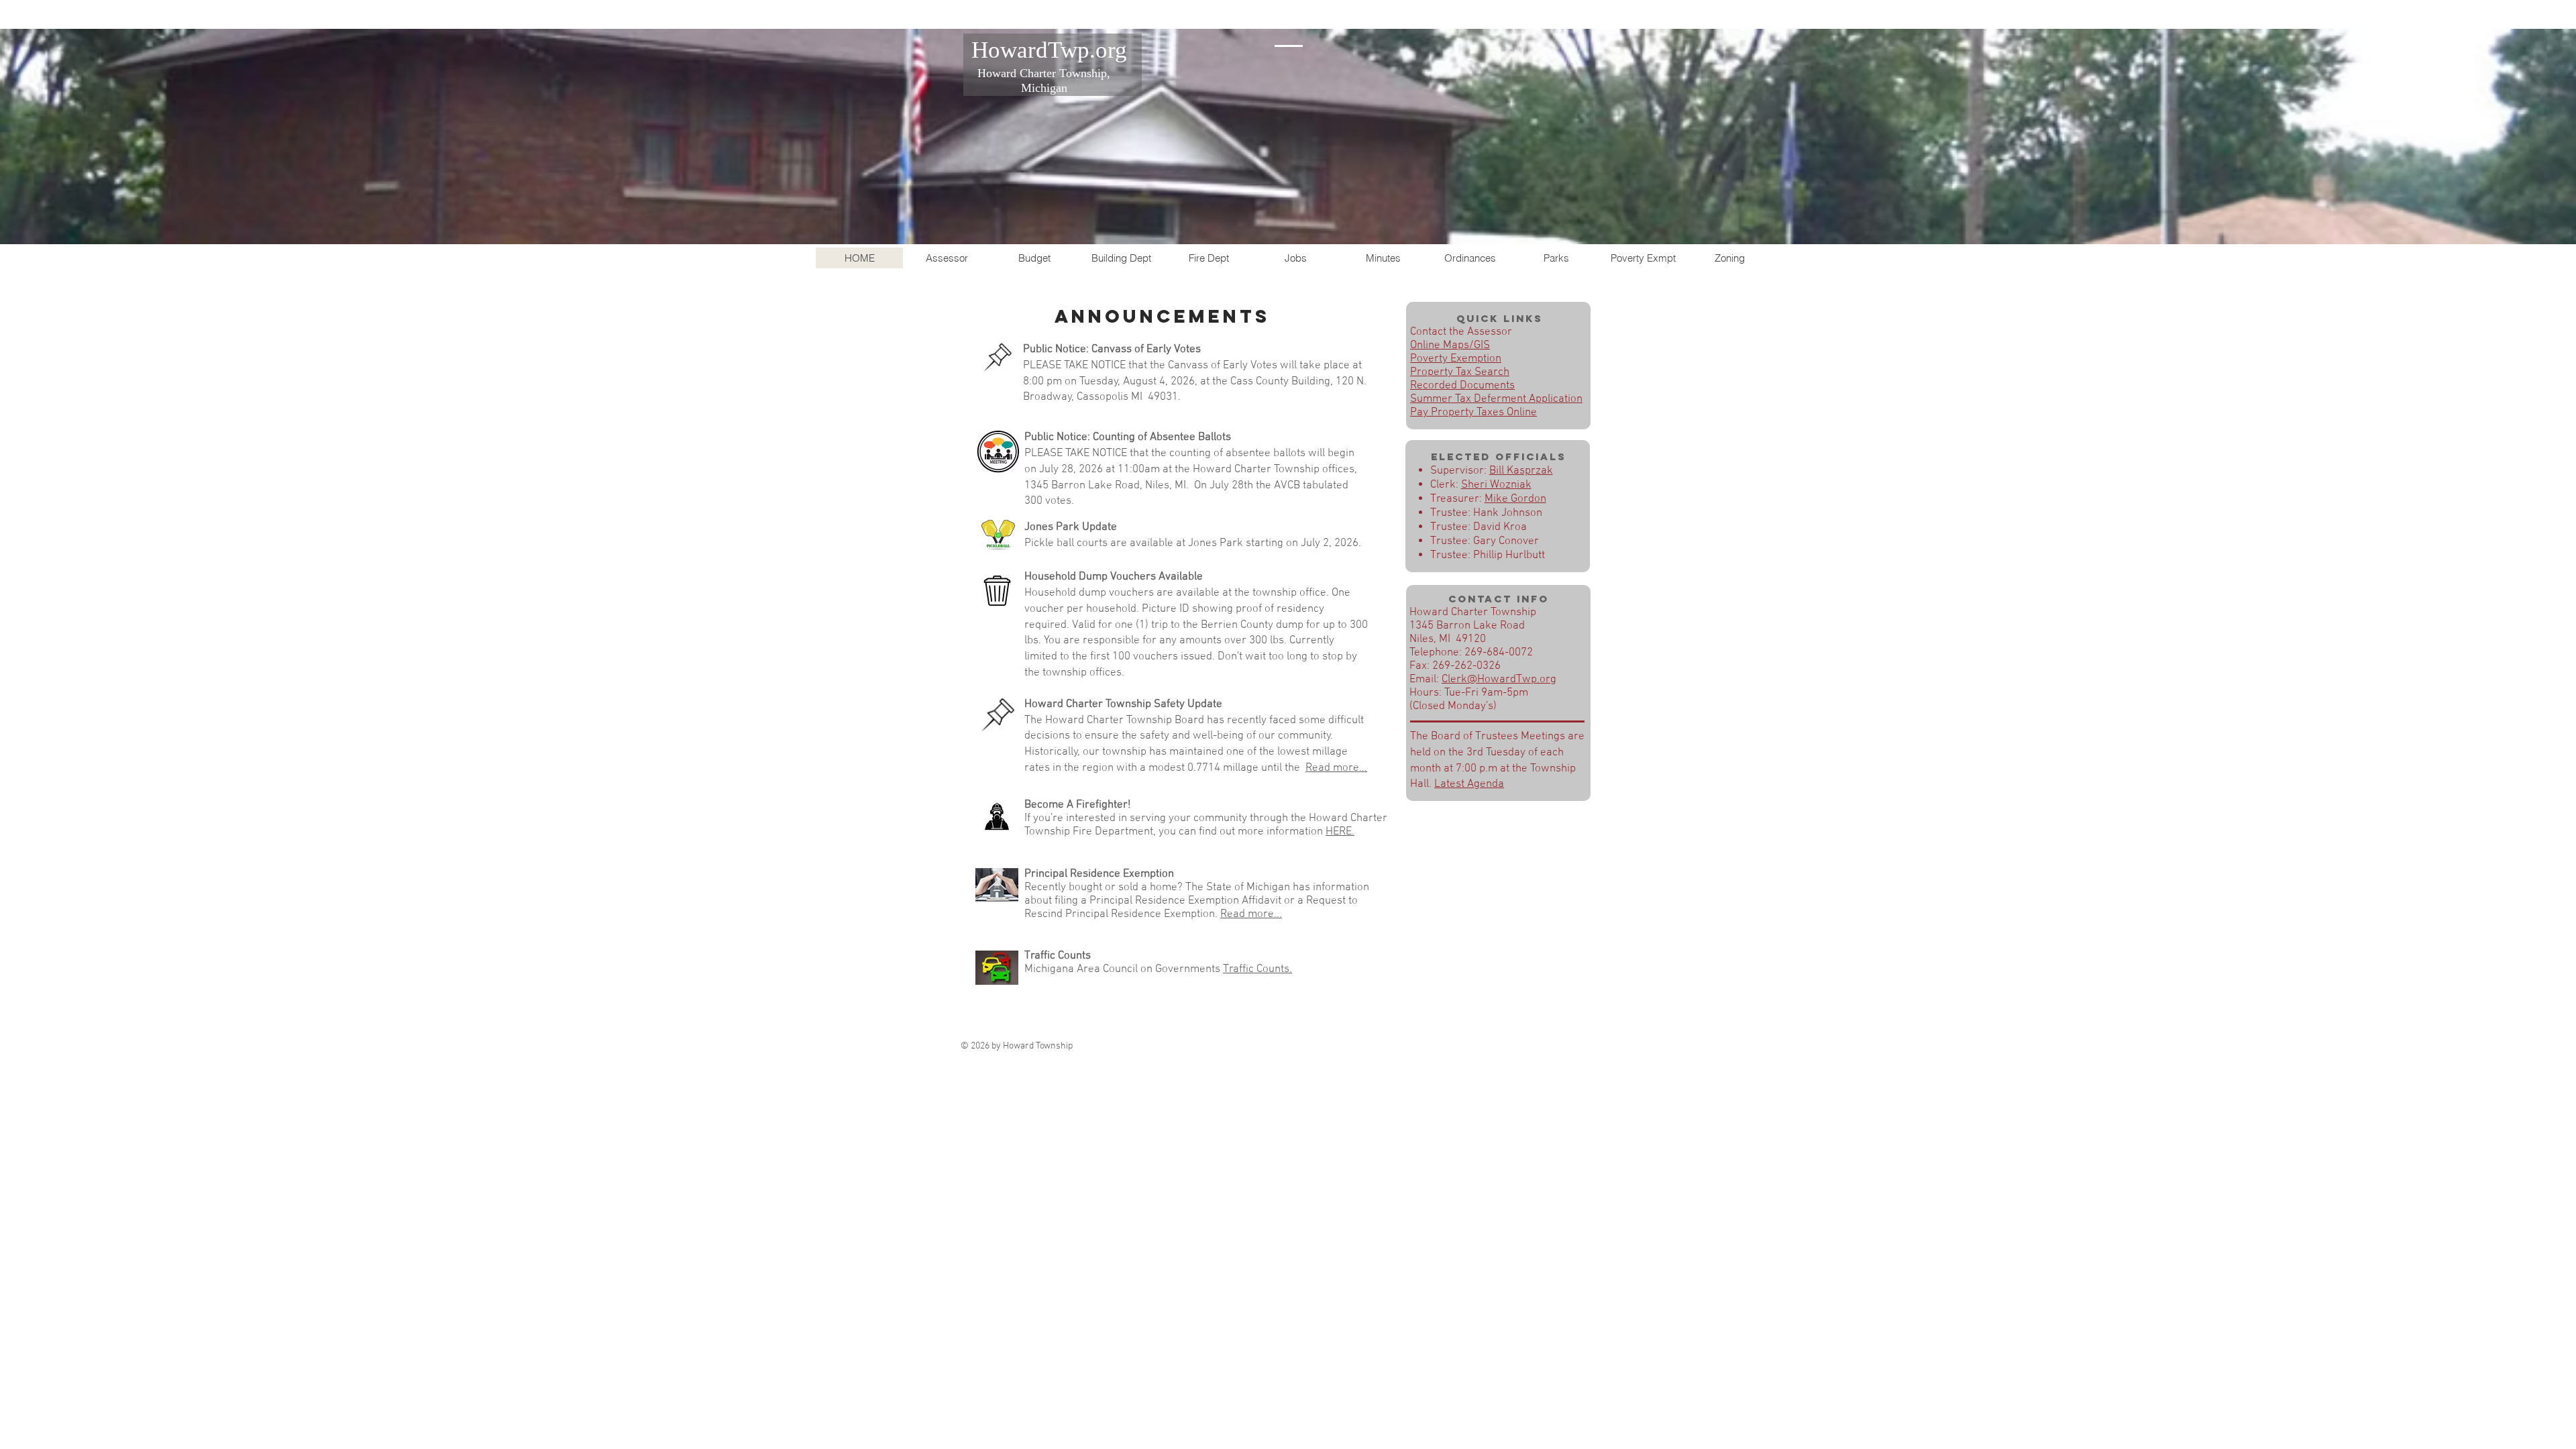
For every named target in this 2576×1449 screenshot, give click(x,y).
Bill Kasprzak (1521, 471)
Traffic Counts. (1257, 969)
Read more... (1336, 768)
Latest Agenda (1469, 784)
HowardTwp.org (1049, 50)
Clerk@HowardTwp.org (1499, 680)
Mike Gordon (1515, 499)
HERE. (1340, 832)
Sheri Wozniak (1496, 485)
